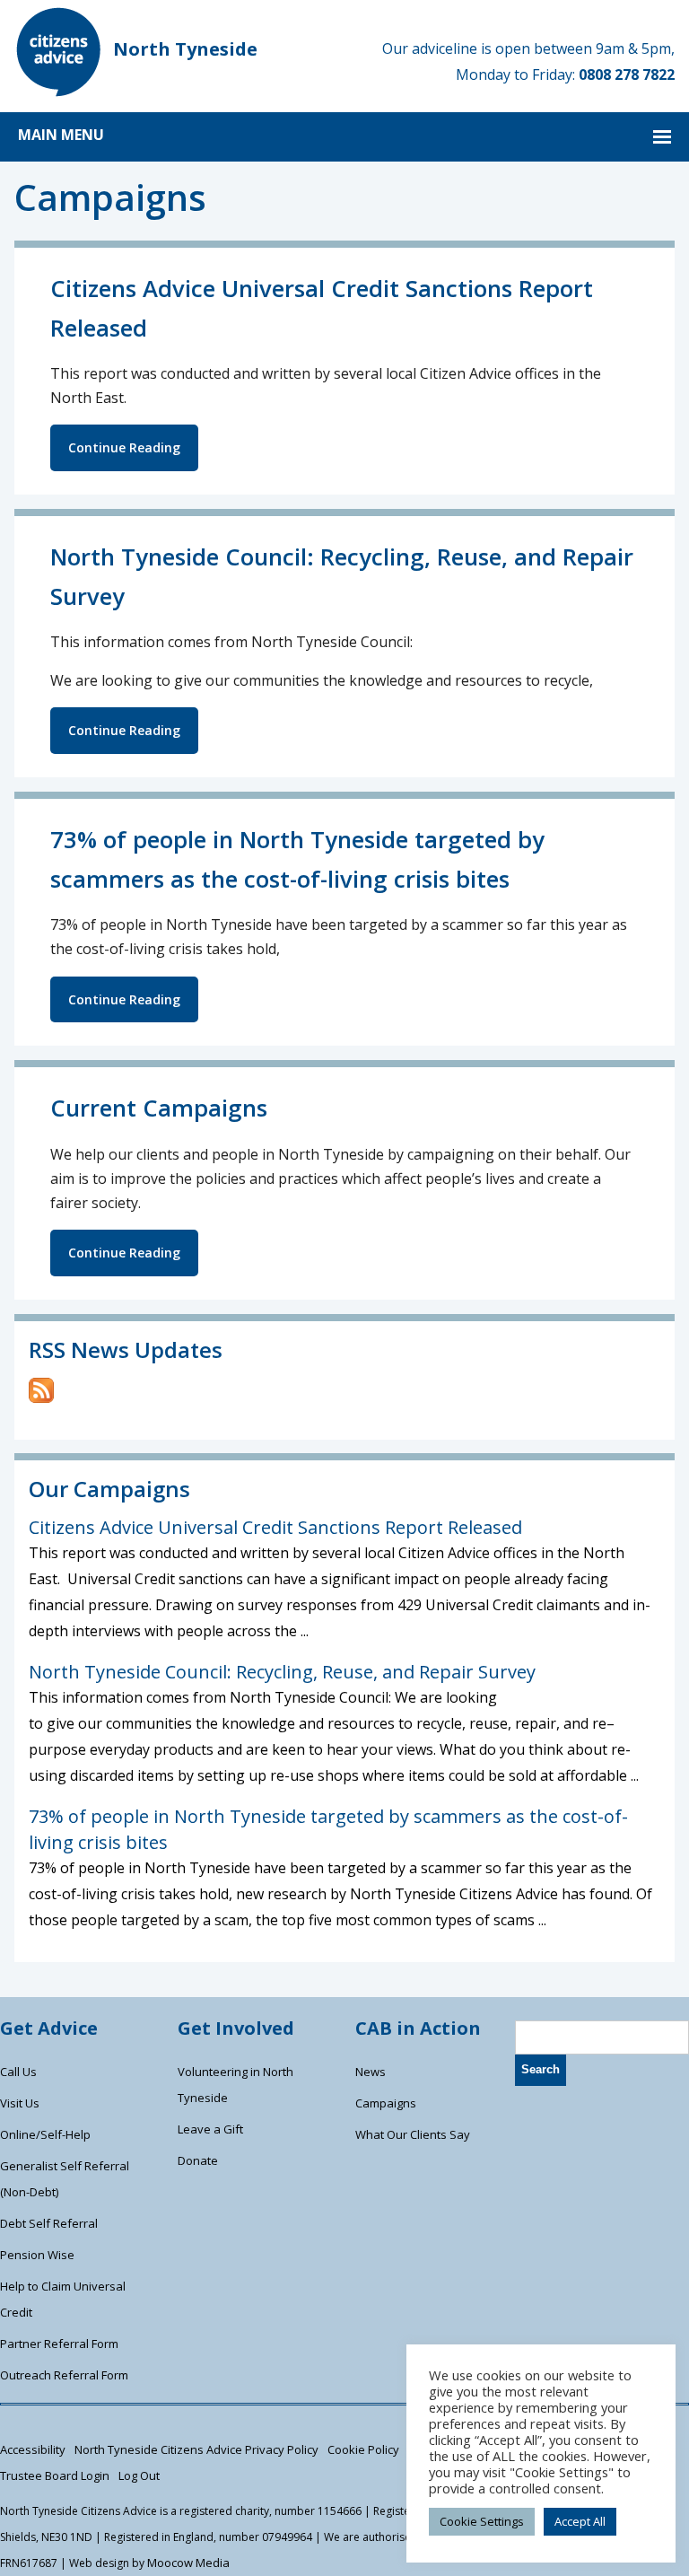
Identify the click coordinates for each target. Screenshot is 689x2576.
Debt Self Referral (49, 2223)
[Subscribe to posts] (41, 1398)
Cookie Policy (363, 2449)
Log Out (139, 2475)
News (371, 2072)
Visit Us (20, 2103)
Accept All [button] (580, 2521)
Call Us (18, 2072)
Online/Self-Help (45, 2134)
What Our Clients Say (413, 2134)
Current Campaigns (159, 1108)
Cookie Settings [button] (482, 2521)
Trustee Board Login (55, 2475)
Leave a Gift (210, 2129)
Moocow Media (188, 2563)
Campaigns (386, 2103)
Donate (198, 2160)
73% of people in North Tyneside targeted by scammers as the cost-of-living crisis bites (328, 1829)
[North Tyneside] (59, 92)
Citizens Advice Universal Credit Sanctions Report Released (275, 1527)
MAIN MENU (61, 135)
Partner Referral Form (59, 2344)
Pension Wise (37, 2255)
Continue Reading (124, 447)
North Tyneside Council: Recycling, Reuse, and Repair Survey (282, 1672)
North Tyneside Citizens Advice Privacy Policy (196, 2449)
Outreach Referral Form (64, 2375)
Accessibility (33, 2449)
